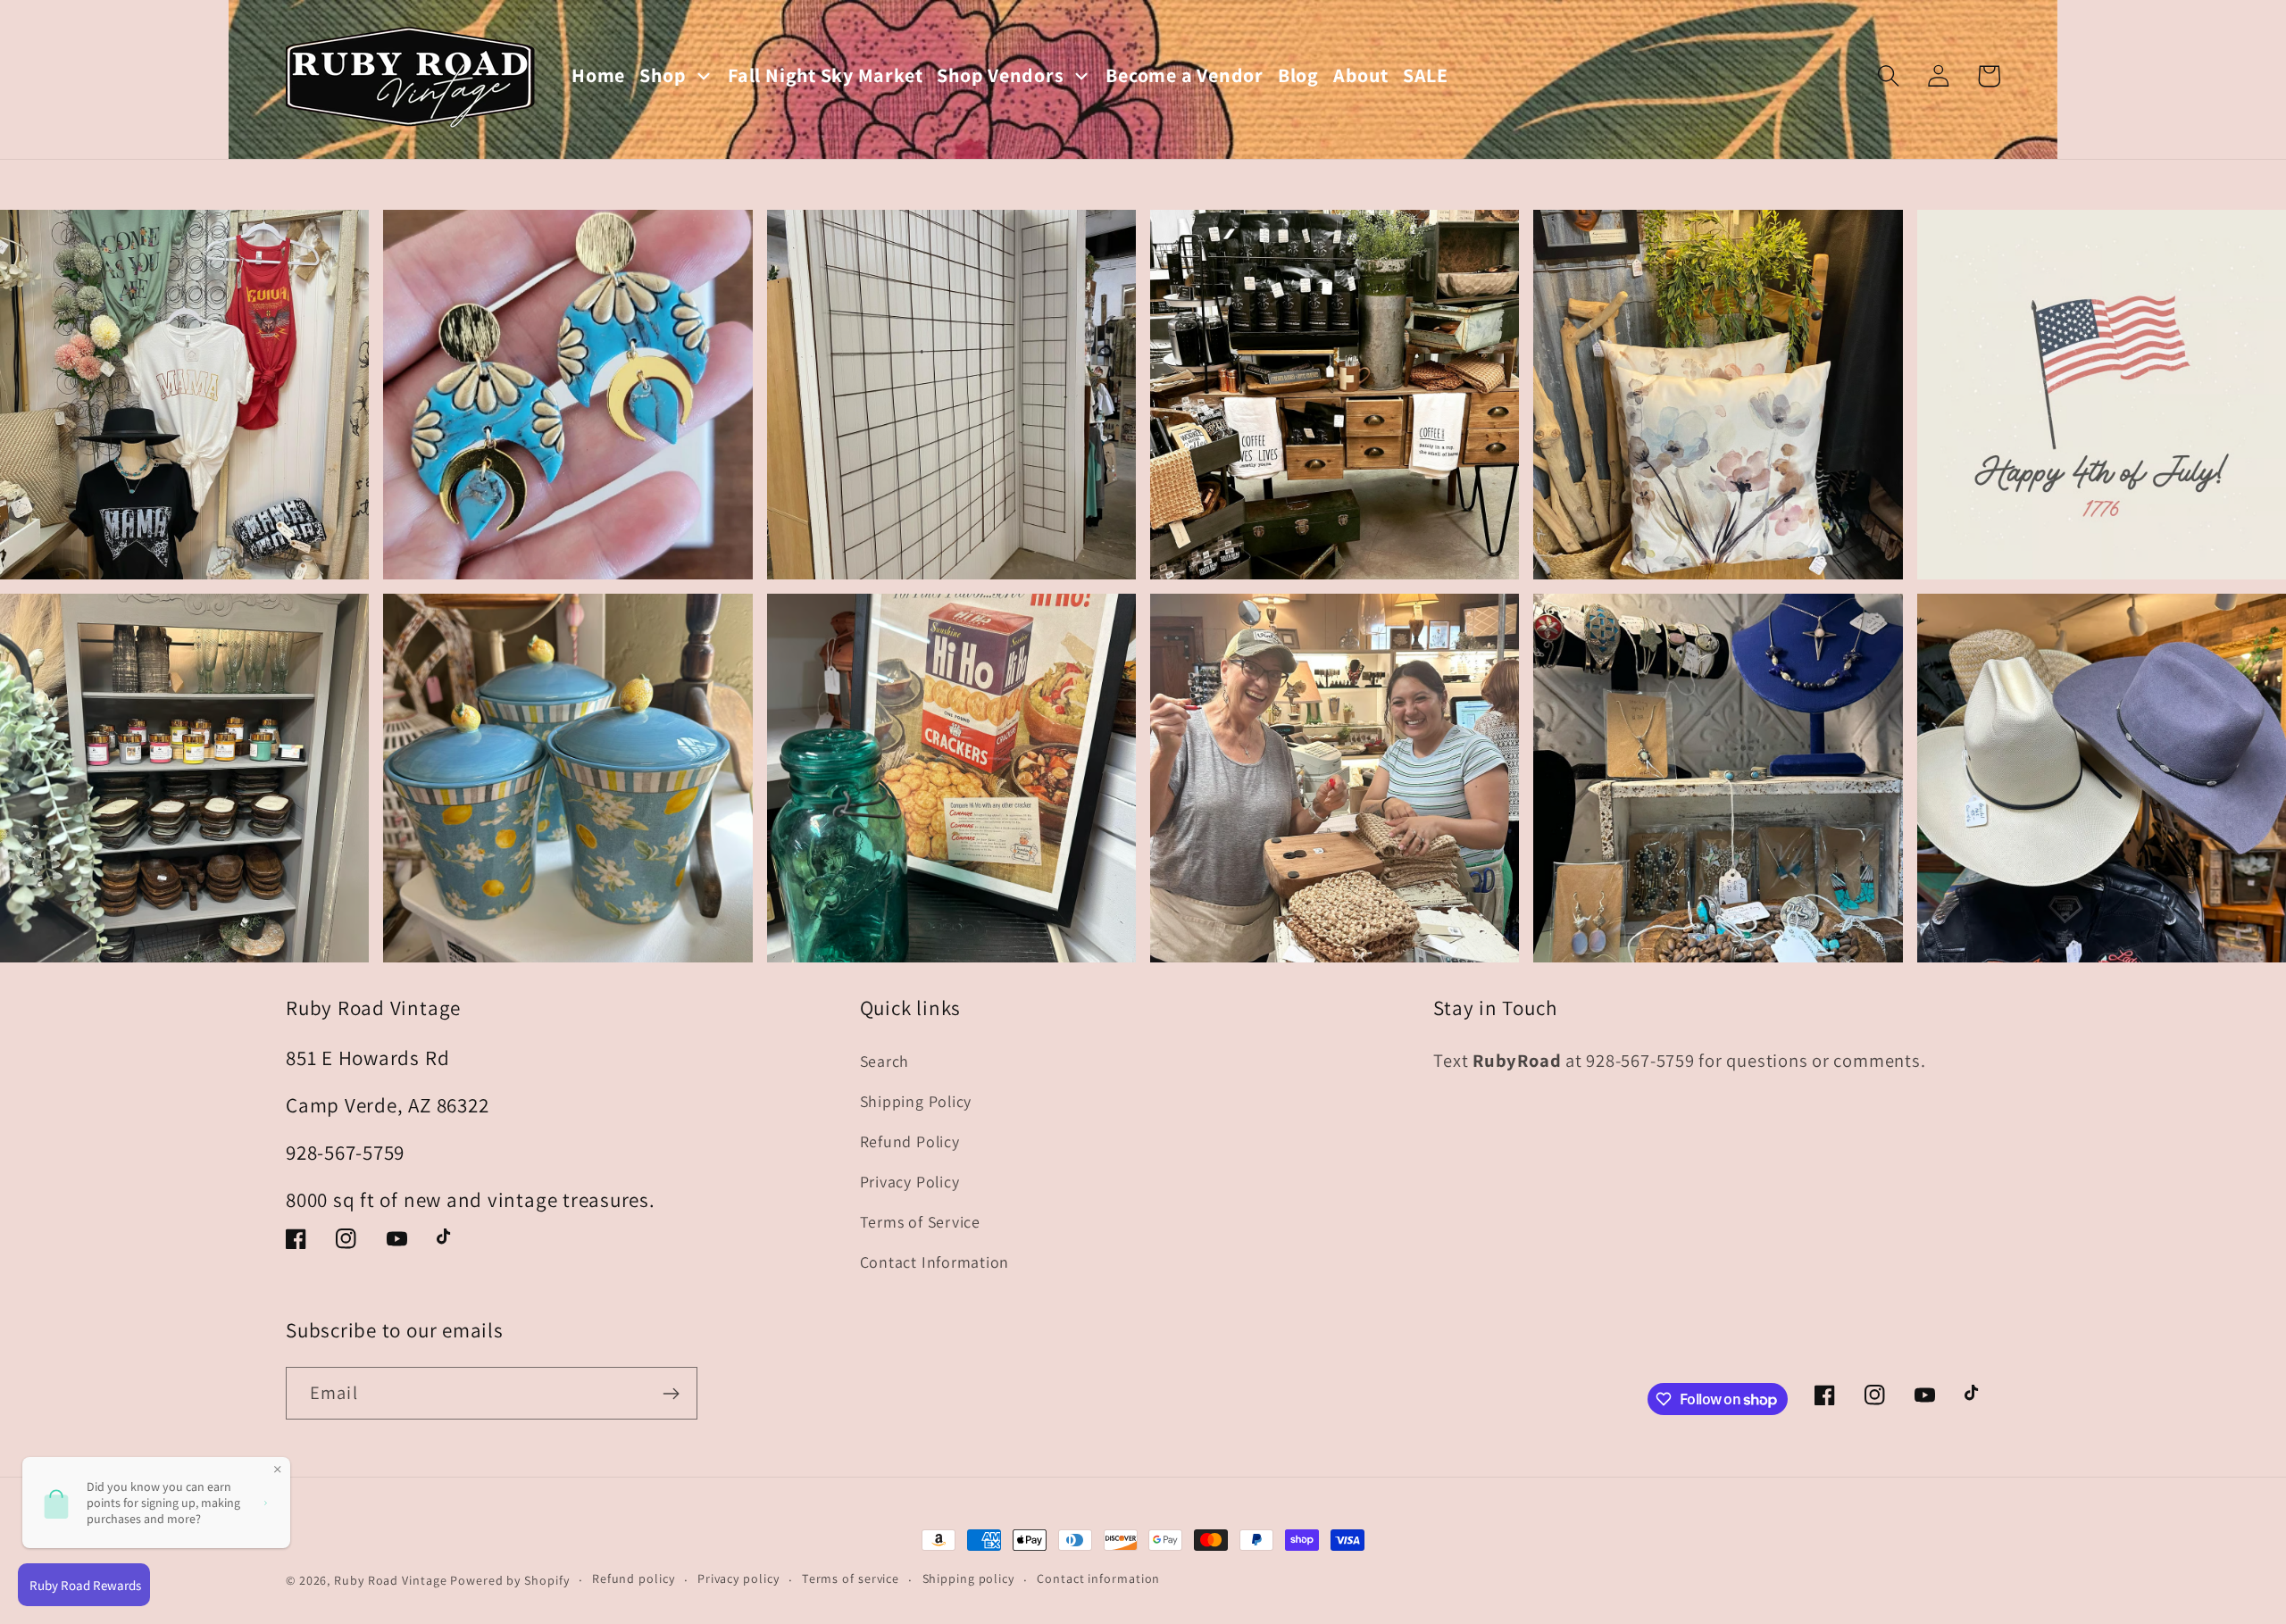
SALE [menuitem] (1426, 75)
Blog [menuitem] (1298, 75)
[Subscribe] (671, 1394)
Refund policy (634, 1578)
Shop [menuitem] (663, 75)
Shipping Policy (916, 1101)
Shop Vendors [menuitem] (1000, 75)
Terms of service (851, 1578)
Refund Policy (910, 1141)
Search (885, 1061)
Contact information (1098, 1578)
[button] (1888, 76)
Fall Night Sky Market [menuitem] (825, 75)
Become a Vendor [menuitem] (1185, 75)
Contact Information (935, 1262)
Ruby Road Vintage (390, 1580)
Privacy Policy (910, 1182)
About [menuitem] (1361, 75)
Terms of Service (920, 1222)
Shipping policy (968, 1578)
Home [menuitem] (598, 75)
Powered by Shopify (509, 1580)
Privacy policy (738, 1578)
